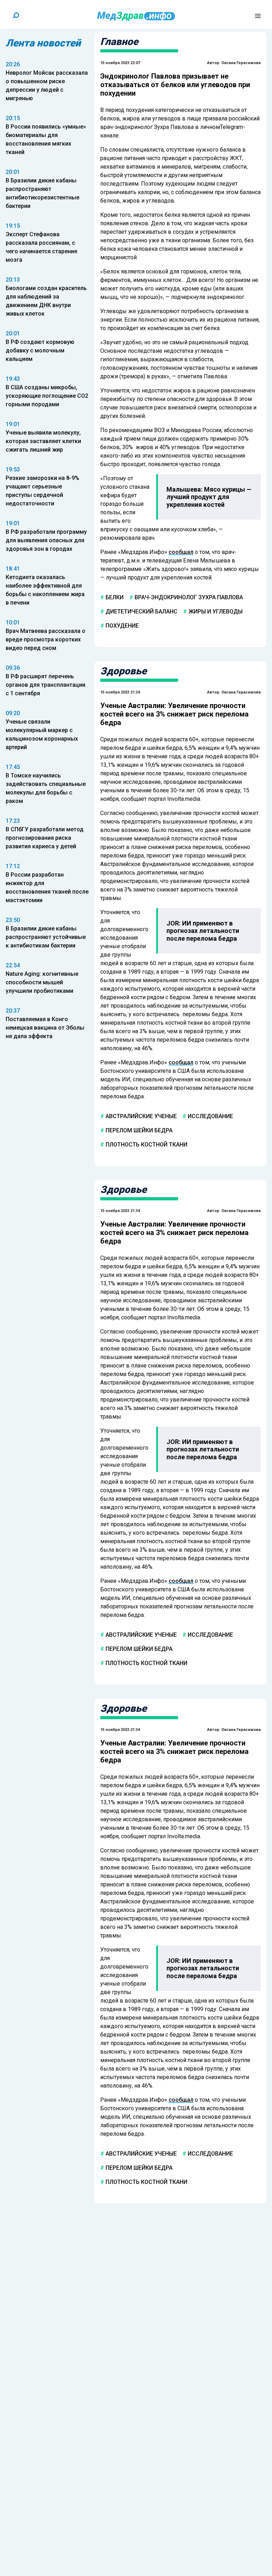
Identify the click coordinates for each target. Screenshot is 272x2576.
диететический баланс (141, 612)
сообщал (181, 552)
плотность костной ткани (146, 1144)
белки (114, 597)
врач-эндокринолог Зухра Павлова (188, 597)
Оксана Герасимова (241, 63)
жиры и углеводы (215, 612)
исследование (210, 1116)
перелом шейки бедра (138, 1130)
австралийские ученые (140, 1116)
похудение (121, 626)
